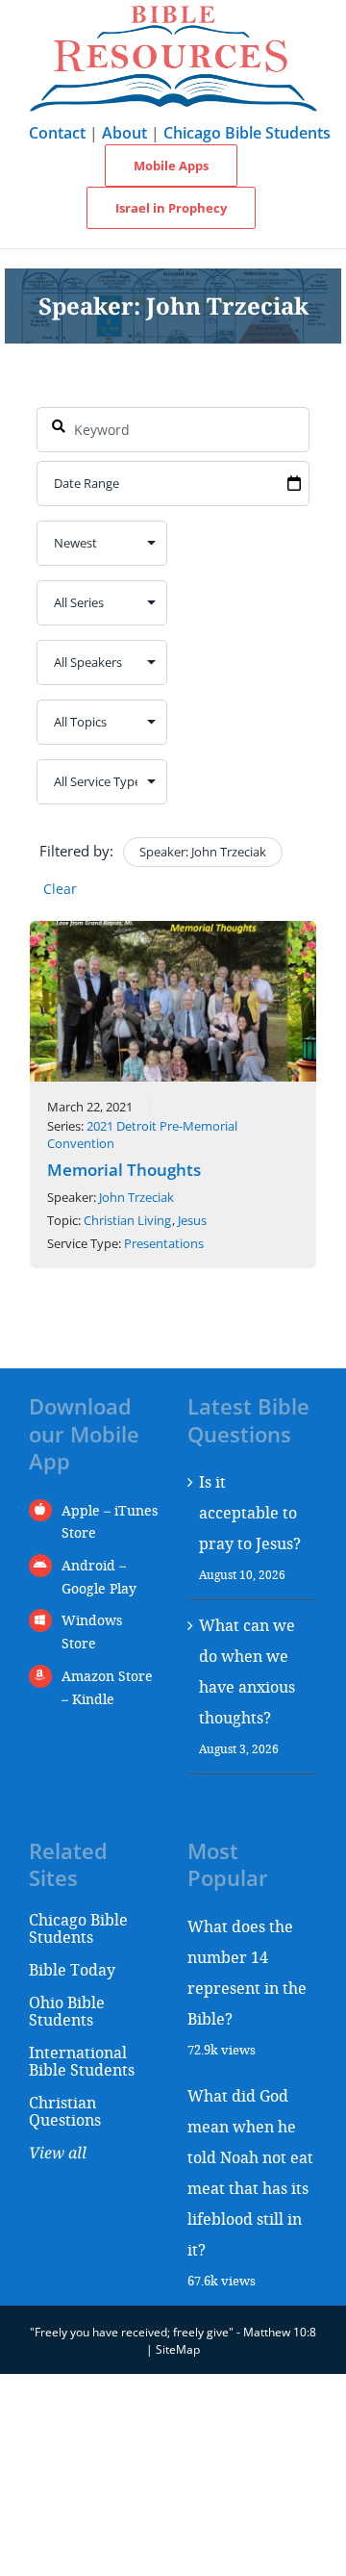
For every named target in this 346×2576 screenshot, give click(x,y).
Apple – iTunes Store (110, 1522)
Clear (60, 889)
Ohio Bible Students (67, 2011)
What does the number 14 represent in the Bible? (247, 1972)
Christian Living (127, 1220)
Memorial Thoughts (124, 1170)
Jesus (192, 1220)
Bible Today (72, 1969)
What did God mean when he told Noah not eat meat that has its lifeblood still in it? (250, 2172)
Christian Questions (65, 2111)
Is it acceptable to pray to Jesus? (250, 1512)
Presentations (164, 1243)
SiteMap (178, 2349)
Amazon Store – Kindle (107, 1687)
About (124, 133)
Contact (57, 133)
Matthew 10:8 (280, 2332)
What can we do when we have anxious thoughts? (247, 1671)
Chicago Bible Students (247, 133)
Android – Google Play (99, 1577)
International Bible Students (82, 2061)
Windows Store (92, 1632)
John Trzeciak (136, 1197)
